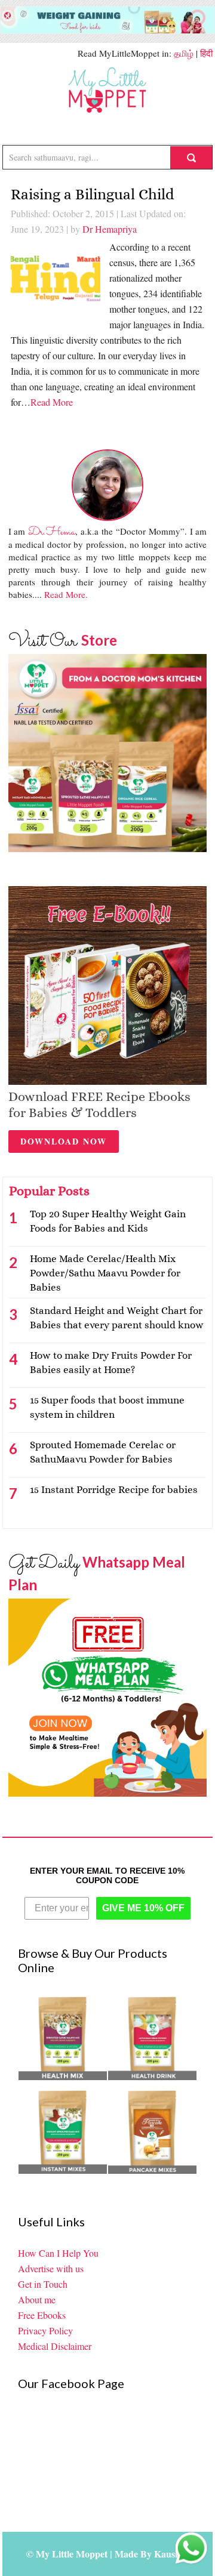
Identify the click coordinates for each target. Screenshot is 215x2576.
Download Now (64, 1141)
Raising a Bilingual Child (93, 194)
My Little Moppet (108, 90)
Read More (52, 402)
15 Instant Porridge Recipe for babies (114, 1490)
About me (37, 2299)
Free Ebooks (42, 2315)
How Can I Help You (58, 2253)
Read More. (66, 594)
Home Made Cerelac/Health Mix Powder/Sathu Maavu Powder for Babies (105, 1273)
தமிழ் (184, 53)
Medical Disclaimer (55, 2346)
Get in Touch (43, 2284)
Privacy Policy (45, 2330)
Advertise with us (51, 2268)
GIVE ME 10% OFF (143, 1908)
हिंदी (206, 53)
